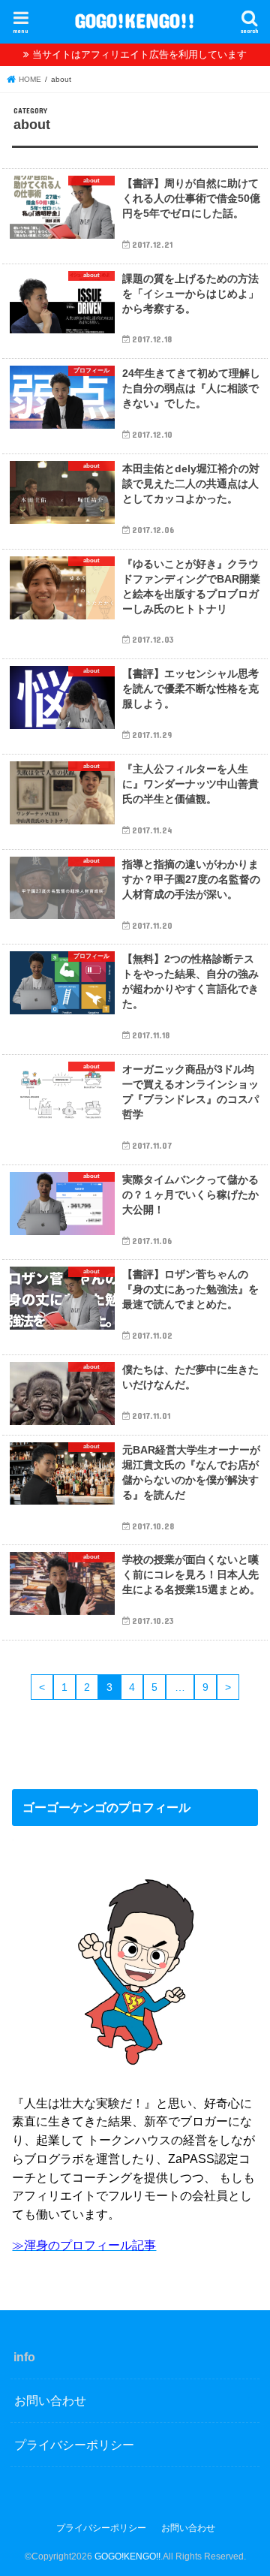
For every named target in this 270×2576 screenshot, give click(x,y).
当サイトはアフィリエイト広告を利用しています (139, 54)
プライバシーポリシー (74, 2445)
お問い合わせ (50, 2400)
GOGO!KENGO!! (135, 20)
